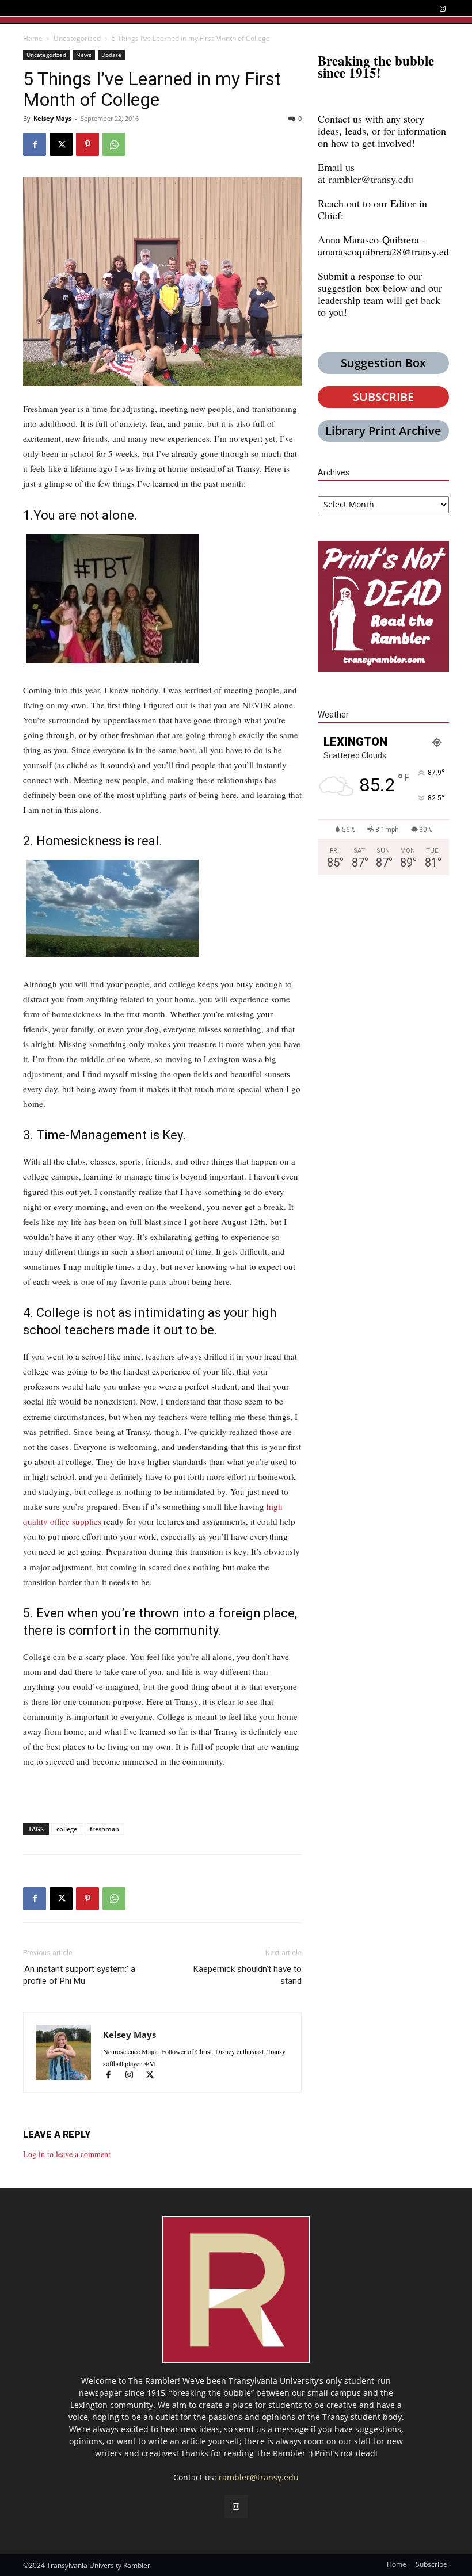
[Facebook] (35, 144)
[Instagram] (442, 9)
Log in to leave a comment (67, 2154)
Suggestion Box (383, 363)
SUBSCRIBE (383, 397)
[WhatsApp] (114, 144)
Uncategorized (77, 38)
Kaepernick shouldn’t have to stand (248, 1975)
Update (111, 55)
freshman (104, 1829)
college (67, 1829)
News (84, 55)
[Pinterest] (87, 144)
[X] (61, 144)
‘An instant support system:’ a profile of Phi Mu (79, 1975)
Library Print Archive (383, 431)
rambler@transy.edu (371, 179)
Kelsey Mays (52, 118)
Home (33, 38)
